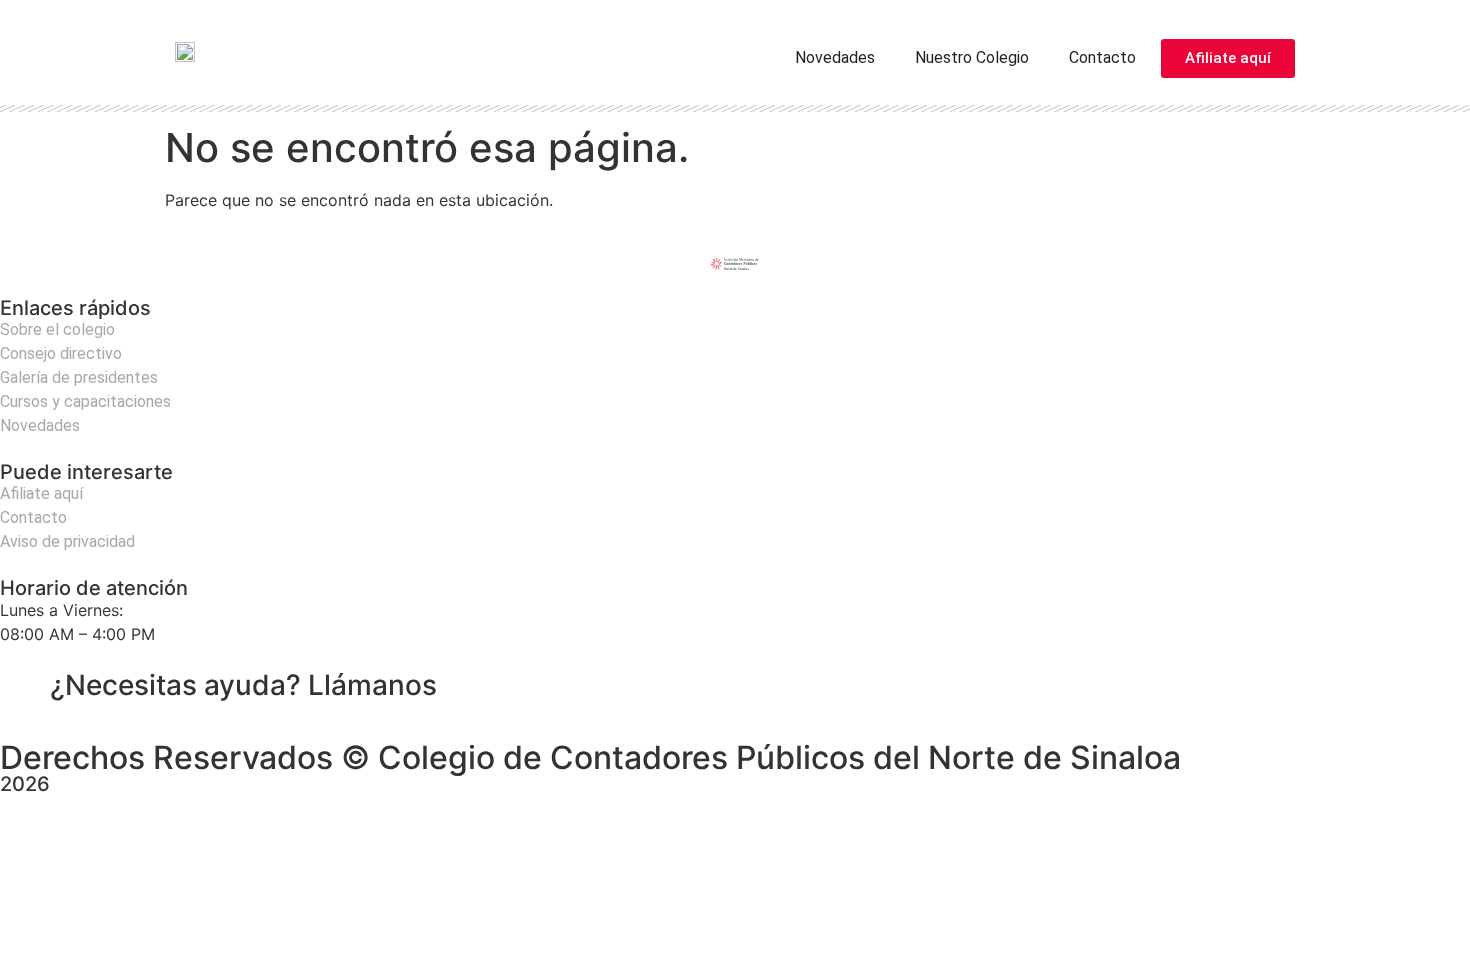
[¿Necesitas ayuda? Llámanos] (25, 686)
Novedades (835, 57)
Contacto (1102, 57)
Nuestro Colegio (972, 57)
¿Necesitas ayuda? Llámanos (243, 685)
